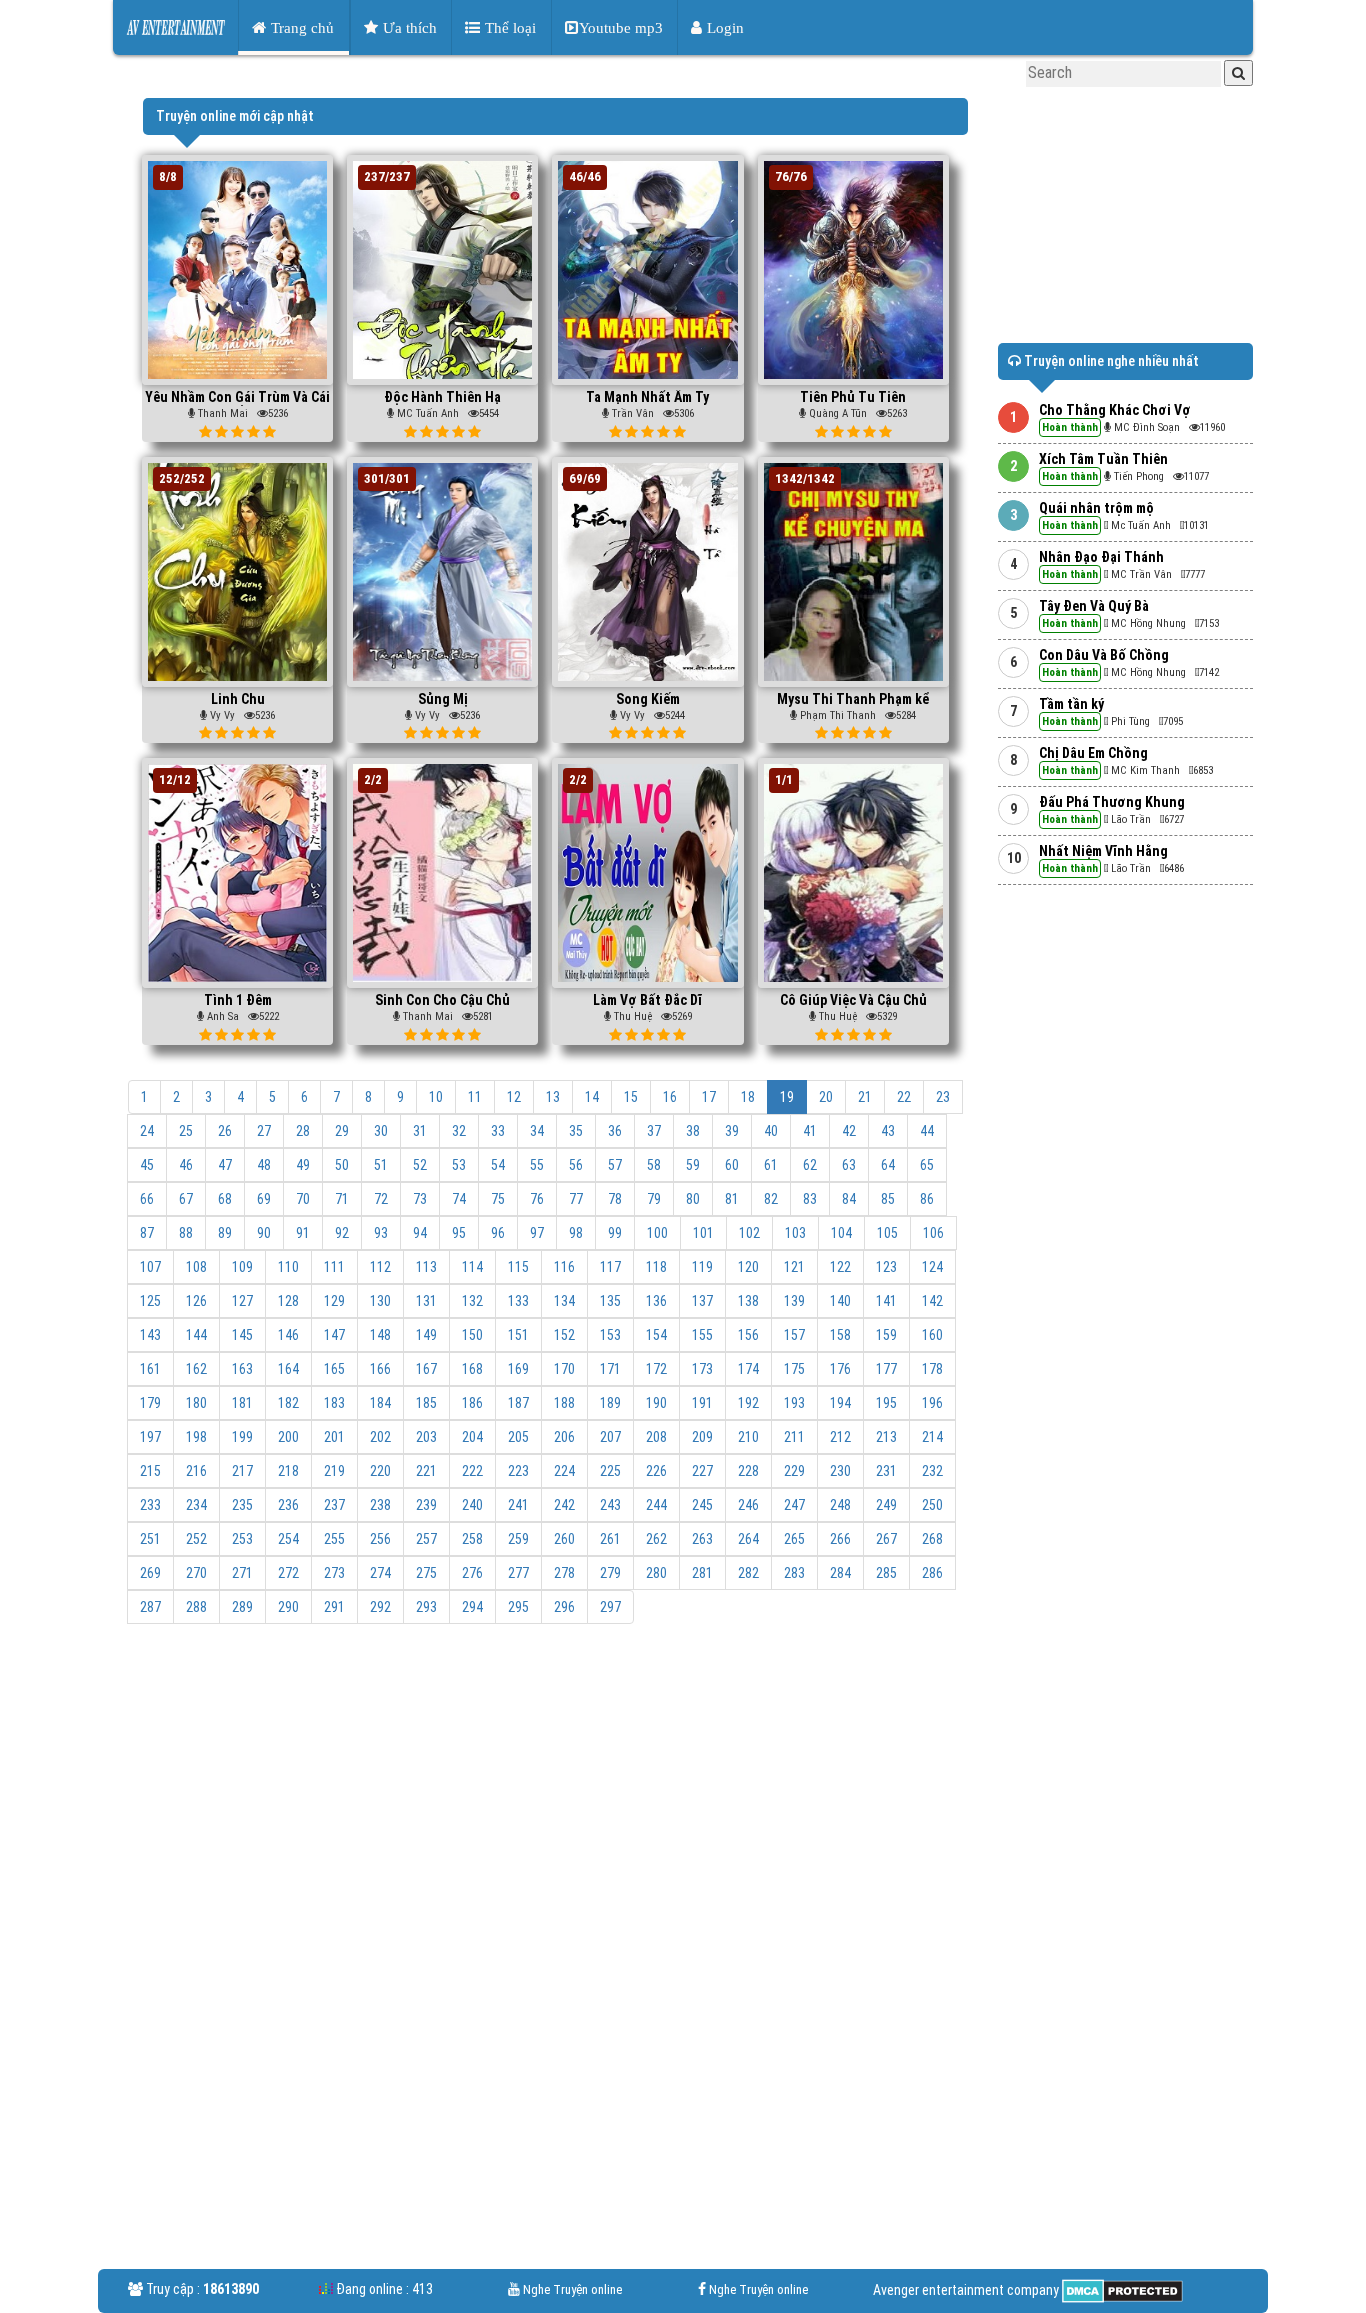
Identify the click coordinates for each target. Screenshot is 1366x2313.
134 (564, 1301)
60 (732, 1165)
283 (794, 1573)
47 (225, 1165)
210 (748, 1437)
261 (610, 1539)
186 (472, 1403)
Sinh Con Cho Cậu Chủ (442, 1000)
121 (794, 1267)
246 (748, 1505)
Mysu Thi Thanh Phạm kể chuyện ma (853, 706)
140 (840, 1301)
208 (656, 1437)
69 (264, 1199)
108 (196, 1267)
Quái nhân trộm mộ (1096, 508)
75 (498, 1199)
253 (242, 1539)
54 (498, 1165)
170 (564, 1369)
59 (693, 1165)
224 (564, 1471)
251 (150, 1539)
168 (472, 1369)
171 (610, 1369)
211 (794, 1437)
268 (932, 1539)
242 (564, 1505)
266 (840, 1539)
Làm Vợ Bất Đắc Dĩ (647, 1000)
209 (702, 1437)
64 (888, 1165)
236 (288, 1505)
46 (186, 1165)
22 (904, 1097)
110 (288, 1267)
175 (794, 1369)
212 (840, 1437)
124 (932, 1267)
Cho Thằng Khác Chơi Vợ (1115, 410)
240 (472, 1505)
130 (380, 1301)
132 (472, 1301)
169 (518, 1369)
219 (334, 1471)
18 (748, 1097)
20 (826, 1097)
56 (576, 1165)
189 (610, 1403)
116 (564, 1267)
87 (147, 1233)
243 (610, 1505)
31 (420, 1131)
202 (380, 1437)
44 (927, 1131)
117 (610, 1267)
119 (702, 1267)
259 (518, 1539)
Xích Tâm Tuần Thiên (1103, 459)
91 (303, 1233)
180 (196, 1403)
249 (886, 1505)
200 (288, 1437)
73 (420, 1199)
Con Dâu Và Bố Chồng (1104, 655)
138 (748, 1301)
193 (794, 1403)
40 (771, 1131)
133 (518, 1301)
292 (380, 1607)
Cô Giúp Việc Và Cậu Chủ (853, 1000)
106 (933, 1233)
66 (147, 1199)
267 (886, 1539)
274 (380, 1573)
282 (748, 1573)
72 (381, 1199)
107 (150, 1267)
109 (242, 1267)
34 (537, 1131)
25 (186, 1131)
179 (150, 1403)
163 (242, 1369)
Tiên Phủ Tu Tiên (853, 397)
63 (849, 1165)
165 (334, 1369)
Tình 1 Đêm (238, 1000)
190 (656, 1403)
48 (264, 1165)
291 (334, 1607)
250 (932, 1505)
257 (426, 1539)
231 (886, 1471)
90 (264, 1233)
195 (886, 1403)
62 (810, 1165)
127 (242, 1301)
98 (576, 1233)
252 (196, 1539)
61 (771, 1165)
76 (537, 1199)
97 (537, 1233)
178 (932, 1369)
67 (186, 1199)
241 (518, 1505)
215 (150, 1471)
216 (196, 1471)
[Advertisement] (555, 1789)
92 (342, 1233)
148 (380, 1335)
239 (426, 1505)
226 (656, 1471)
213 (886, 1437)
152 (564, 1335)
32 (459, 1131)
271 (242, 1573)
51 (381, 1165)
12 (514, 1097)
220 (380, 1471)
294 (472, 1607)
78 (615, 1199)
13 (553, 1097)
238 (380, 1505)
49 (303, 1165)
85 (888, 1199)
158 (840, 1335)
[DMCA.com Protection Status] (1121, 2290)
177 (886, 1369)
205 (518, 1437)
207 (610, 1437)
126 (196, 1301)
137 (702, 1301)
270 (196, 1573)
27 (264, 1131)
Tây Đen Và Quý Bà (1094, 606)
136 (656, 1301)
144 (196, 1335)
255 (334, 1539)
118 (656, 1267)
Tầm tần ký (1071, 704)
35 (576, 1131)
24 (147, 1131)
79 (654, 1199)
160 (932, 1335)
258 (472, 1539)
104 (841, 1233)
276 (472, 1573)
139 (794, 1301)
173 (702, 1369)
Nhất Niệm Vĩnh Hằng (1103, 851)
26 (225, 1131)
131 (426, 1301)
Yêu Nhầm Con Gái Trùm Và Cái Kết (237, 404)
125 (150, 1301)
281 (702, 1573)
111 (334, 1267)
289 (242, 1607)
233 (150, 1505)
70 (303, 1199)
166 (380, 1369)
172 (656, 1369)
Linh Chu (238, 699)
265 (794, 1539)
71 (342, 1199)
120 (748, 1267)
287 (150, 1607)
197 (150, 1437)
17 (709, 1097)
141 (886, 1301)
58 (654, 1165)
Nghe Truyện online (572, 2289)
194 (840, 1403)
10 (436, 1097)
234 (196, 1505)
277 (518, 1573)
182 (288, 1403)
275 (426, 1573)
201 (334, 1437)
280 (656, 1573)
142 (932, 1301)
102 (749, 1233)
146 (288, 1335)
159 (886, 1335)
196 (932, 1403)
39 (732, 1131)
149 (426, 1335)
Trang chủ (300, 27)
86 (927, 1199)
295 (518, 1607)
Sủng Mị (443, 699)
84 (849, 1199)
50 (342, 1165)
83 (810, 1199)
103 (795, 1233)
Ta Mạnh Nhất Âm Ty (647, 397)
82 (771, 1199)
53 (459, 1165)
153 (610, 1335)
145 (242, 1335)
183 (334, 1403)
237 (334, 1505)
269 (150, 1573)
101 (703, 1233)
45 (147, 1165)
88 (186, 1233)
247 (794, 1505)
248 (840, 1505)
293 (426, 1607)
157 (794, 1335)
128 (288, 1301)
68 (225, 1199)
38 (693, 1131)
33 (498, 1131)
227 (702, 1471)
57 (615, 1165)
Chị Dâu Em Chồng (1093, 753)
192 (748, 1403)
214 (932, 1437)
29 (342, 1131)
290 (288, 1607)
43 (888, 1131)
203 (426, 1437)
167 (426, 1369)
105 (887, 1233)
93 (381, 1233)
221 (426, 1471)
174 (748, 1369)
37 (654, 1131)
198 (196, 1437)
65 (927, 1165)
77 (576, 1199)
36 (615, 1131)
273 (334, 1573)
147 (334, 1335)
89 (225, 1233)
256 (380, 1539)
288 (196, 1607)
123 (886, 1267)
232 (932, 1471)
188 (564, 1403)
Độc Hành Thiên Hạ (442, 397)
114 (472, 1267)
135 (610, 1301)
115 (518, 1267)
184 (380, 1403)
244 (656, 1505)
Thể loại (508, 27)
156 (748, 1335)
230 (840, 1471)
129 (334, 1301)
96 (498, 1233)
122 (840, 1267)
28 (303, 1131)
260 (564, 1539)
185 (426, 1403)
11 (475, 1097)
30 (381, 1131)
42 (849, 1131)
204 (472, 1437)
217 (242, 1471)
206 (564, 1437)
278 (564, 1573)
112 (380, 1267)
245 (702, 1505)
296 (564, 1607)
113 (426, 1267)
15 (631, 1097)
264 (748, 1539)
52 (420, 1165)
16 (670, 1097)
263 (702, 1539)
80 (693, 1199)
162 (196, 1369)
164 (288, 1369)
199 (242, 1437)
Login (723, 27)
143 (150, 1335)
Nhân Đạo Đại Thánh (1101, 557)
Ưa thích (408, 27)
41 (810, 1131)
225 (610, 1471)
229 (794, 1471)
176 (840, 1369)
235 (242, 1505)
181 (242, 1403)
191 (702, 1403)
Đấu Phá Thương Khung (1112, 802)
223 (518, 1471)
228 (748, 1471)
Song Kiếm (648, 699)
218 (288, 1471)
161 (150, 1369)
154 (656, 1335)
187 (518, 1403)
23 (943, 1097)
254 (288, 1539)
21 (865, 1097)
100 (657, 1233)
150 (472, 1335)
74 (459, 1199)
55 (537, 1165)
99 (615, 1233)
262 (656, 1539)
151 (518, 1335)
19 (787, 1097)
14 (592, 1097)
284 (840, 1573)
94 (420, 1233)
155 (702, 1335)
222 (472, 1471)
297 (610, 1607)
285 (886, 1573)
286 (932, 1573)
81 (732, 1199)
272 (288, 1573)
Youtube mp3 (621, 27)
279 (610, 1573)
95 (459, 1233)
